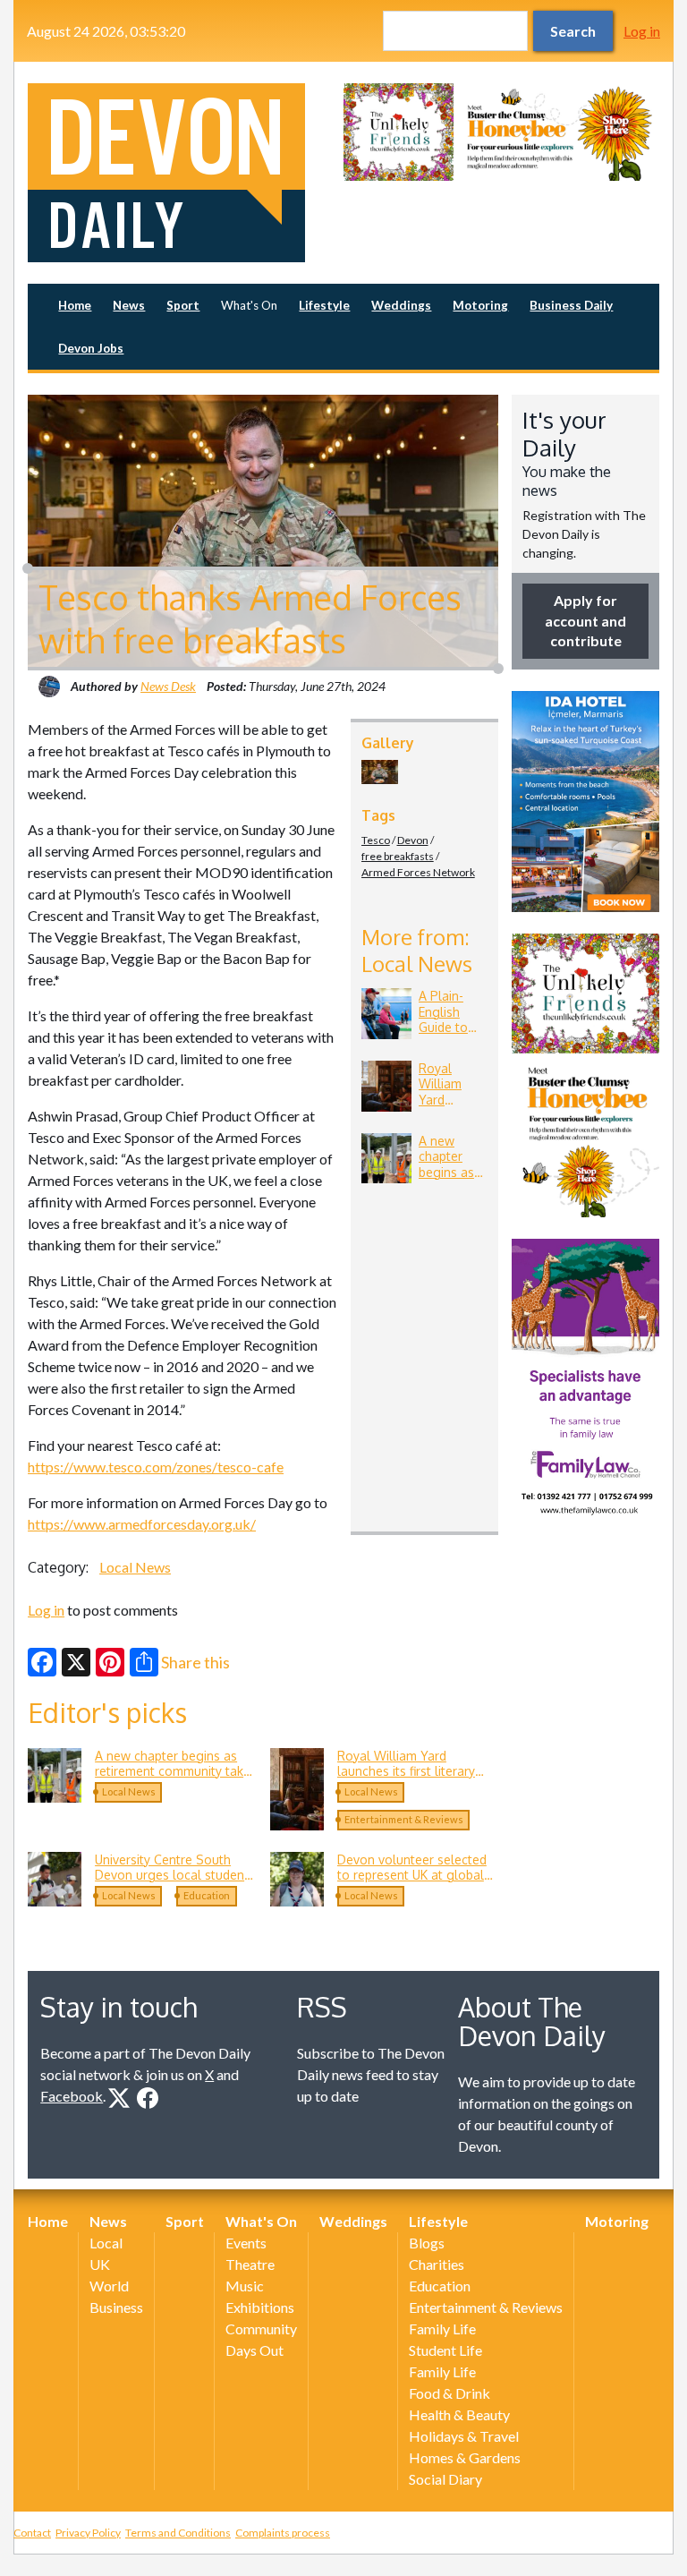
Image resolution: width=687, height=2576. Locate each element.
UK (100, 2264)
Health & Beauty (459, 2414)
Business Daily (571, 305)
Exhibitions (260, 2307)
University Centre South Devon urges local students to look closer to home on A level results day (175, 1883)
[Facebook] (42, 1662)
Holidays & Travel (464, 2436)
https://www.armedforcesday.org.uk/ (142, 1524)
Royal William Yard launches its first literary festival (453, 1108)
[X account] (119, 2098)
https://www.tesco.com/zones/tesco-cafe (156, 1467)
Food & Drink (450, 2393)
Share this (195, 1662)
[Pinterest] (110, 1662)
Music (245, 2286)
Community (261, 2329)
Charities (437, 2264)
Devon (413, 840)
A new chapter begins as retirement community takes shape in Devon (176, 1771)
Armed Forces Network (418, 872)
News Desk (168, 686)
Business (116, 2307)
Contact (32, 2533)
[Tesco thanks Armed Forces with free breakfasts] (380, 772)
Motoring (480, 305)
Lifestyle (324, 305)
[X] (76, 1662)
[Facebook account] (148, 2098)
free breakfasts (398, 856)
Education (207, 1895)
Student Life (445, 2350)
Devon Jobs (91, 348)
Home (75, 305)
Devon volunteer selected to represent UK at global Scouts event (412, 1875)
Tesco (376, 840)
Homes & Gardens (465, 2457)
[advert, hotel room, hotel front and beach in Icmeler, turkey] (585, 802)
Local (106, 2243)
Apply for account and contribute (585, 620)
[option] (501, 132)
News (129, 305)
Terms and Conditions (178, 2533)
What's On (249, 305)
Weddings (401, 305)
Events (246, 2243)
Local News (135, 1567)
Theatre (250, 2264)
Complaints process (283, 2533)
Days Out (254, 2350)
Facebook (72, 2096)
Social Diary (445, 2479)
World (109, 2286)
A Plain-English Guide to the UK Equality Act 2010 (452, 1035)
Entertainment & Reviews (404, 1819)
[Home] (186, 173)
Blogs (427, 2243)
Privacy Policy (88, 2533)
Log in (642, 31)
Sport (183, 305)
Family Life (442, 2329)
